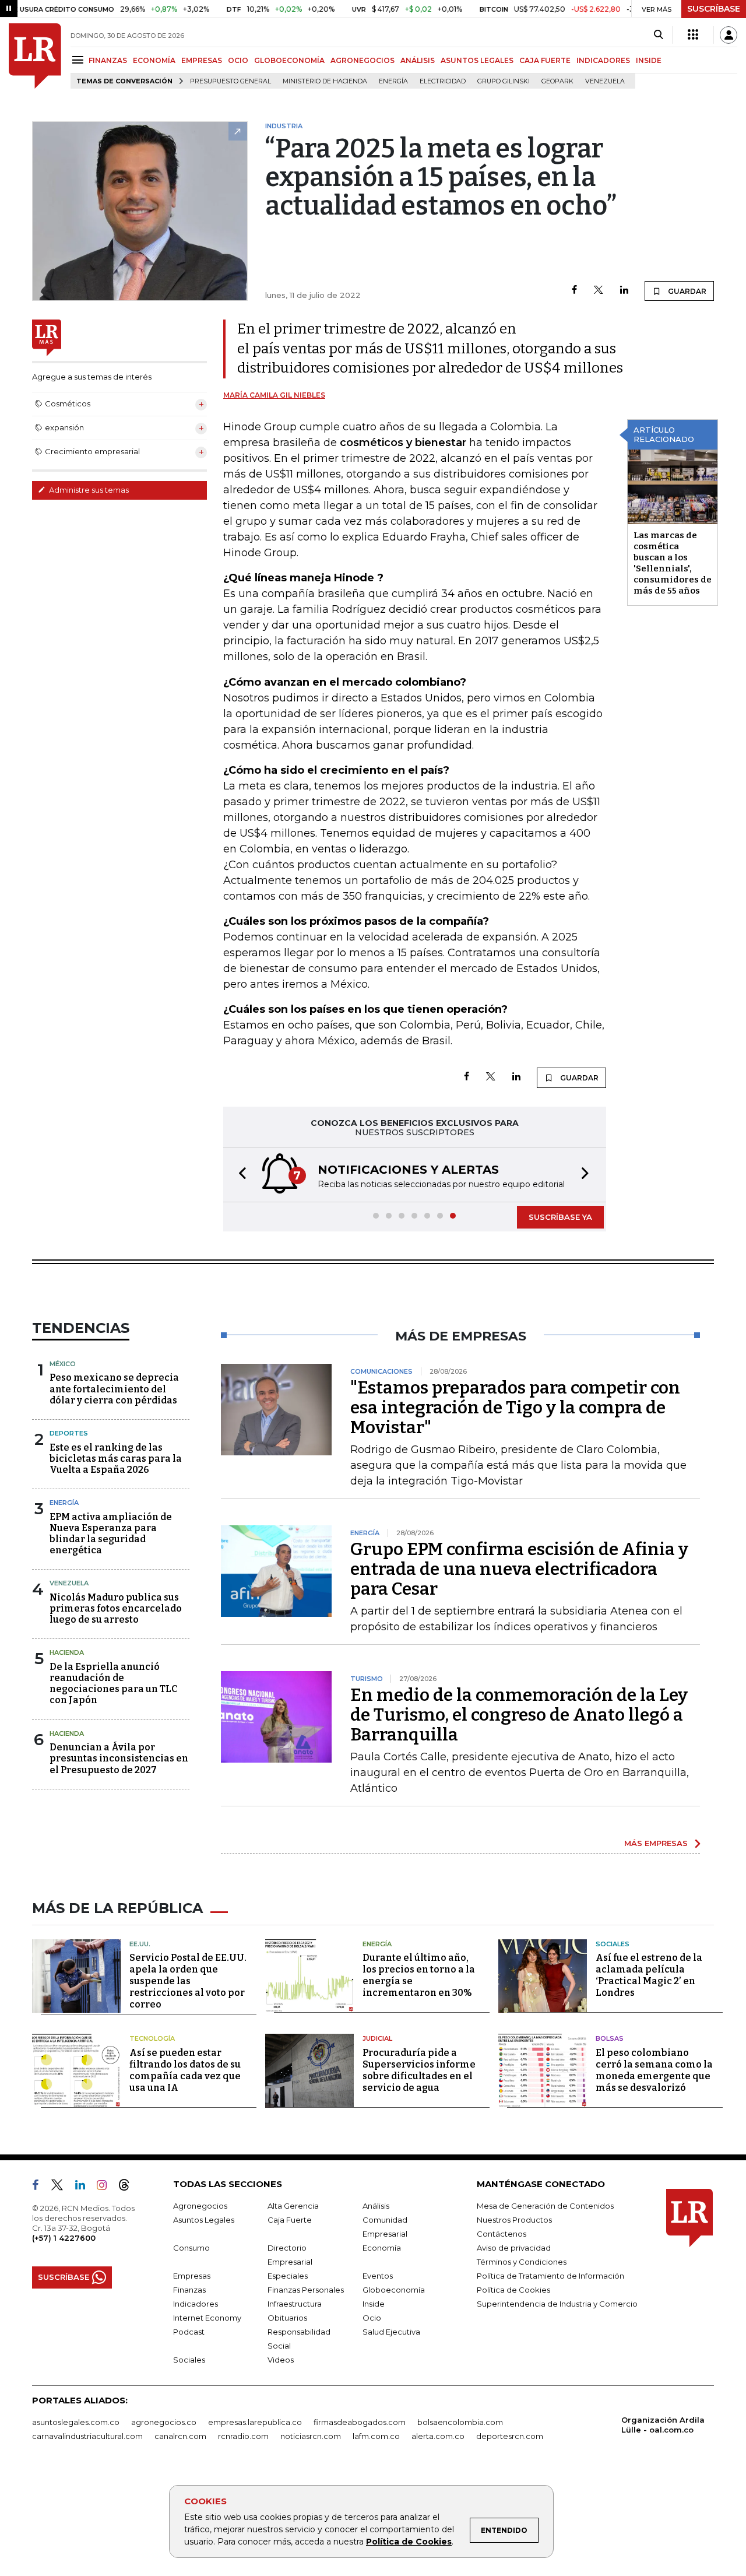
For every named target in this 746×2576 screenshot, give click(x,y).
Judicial (377, 2038)
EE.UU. (140, 1944)
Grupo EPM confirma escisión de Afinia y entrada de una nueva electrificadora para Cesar (519, 1569)
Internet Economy (207, 2318)
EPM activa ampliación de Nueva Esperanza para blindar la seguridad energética (111, 1534)
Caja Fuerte (290, 2220)
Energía (393, 81)
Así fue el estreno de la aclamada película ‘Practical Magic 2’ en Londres (649, 1975)
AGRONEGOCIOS (363, 60)
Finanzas (189, 2290)
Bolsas (610, 2038)
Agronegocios (200, 2206)
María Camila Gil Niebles (274, 395)
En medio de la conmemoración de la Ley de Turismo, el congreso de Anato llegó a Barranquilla (519, 1715)
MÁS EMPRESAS (656, 1843)
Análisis (376, 2206)
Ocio (372, 2318)
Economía (382, 2248)
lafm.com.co (376, 2436)
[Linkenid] (85, 2187)
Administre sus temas (88, 490)
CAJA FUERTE (545, 60)
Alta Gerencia (293, 2206)
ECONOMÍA (154, 60)
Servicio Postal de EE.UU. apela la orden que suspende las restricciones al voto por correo (188, 1981)
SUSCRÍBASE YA (560, 1217)
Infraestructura (295, 2304)
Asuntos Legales (204, 2220)
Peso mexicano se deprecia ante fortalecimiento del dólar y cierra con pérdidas (114, 1389)
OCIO (238, 60)
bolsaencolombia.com (460, 2422)
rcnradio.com (243, 2436)
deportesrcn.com (510, 2436)
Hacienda (67, 1652)
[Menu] (80, 60)
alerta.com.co (438, 2436)
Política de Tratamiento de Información (550, 2276)
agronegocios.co (164, 2422)
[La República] (35, 56)
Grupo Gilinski (504, 81)
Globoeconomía (394, 2290)
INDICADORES (603, 60)
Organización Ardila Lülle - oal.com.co (663, 2425)
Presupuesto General (231, 81)
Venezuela (605, 81)
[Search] (658, 35)
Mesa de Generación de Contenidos (545, 2206)
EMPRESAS (202, 60)
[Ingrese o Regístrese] (729, 35)
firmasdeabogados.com (360, 2422)
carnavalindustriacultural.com (87, 2436)
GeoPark (557, 81)
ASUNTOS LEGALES (477, 60)
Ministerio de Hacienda (325, 81)
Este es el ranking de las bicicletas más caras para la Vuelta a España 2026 (116, 1459)
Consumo (191, 2248)
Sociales (613, 1944)
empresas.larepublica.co (255, 2422)
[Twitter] (599, 291)
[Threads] (129, 2187)
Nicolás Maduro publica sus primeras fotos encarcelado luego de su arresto (116, 1608)
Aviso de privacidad (514, 2248)
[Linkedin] (624, 291)
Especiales (288, 2276)
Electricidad (443, 81)
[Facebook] (574, 291)
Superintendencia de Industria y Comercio (557, 2304)
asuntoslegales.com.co (76, 2422)
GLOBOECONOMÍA (289, 60)
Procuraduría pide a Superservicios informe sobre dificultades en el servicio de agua (419, 2070)
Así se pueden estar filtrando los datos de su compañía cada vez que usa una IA (185, 2070)
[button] (239, 1175)
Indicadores (196, 2304)
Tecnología (152, 2038)
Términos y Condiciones (522, 2262)
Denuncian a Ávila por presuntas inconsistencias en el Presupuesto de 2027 (119, 1758)
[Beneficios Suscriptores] (693, 35)
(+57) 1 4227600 (64, 2238)
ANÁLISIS (418, 60)
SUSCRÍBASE (714, 9)
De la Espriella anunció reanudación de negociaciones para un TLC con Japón (113, 1684)
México (63, 1364)
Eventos (378, 2276)
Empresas (192, 2276)
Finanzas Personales (306, 2290)
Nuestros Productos (514, 2220)
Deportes (69, 1433)
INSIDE (649, 60)
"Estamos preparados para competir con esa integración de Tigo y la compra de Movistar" (515, 1408)
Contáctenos (502, 2234)
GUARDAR (686, 291)
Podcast (189, 2332)
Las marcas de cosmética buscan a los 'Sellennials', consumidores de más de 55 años (673, 563)
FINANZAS (108, 60)
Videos (281, 2360)
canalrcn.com (180, 2436)
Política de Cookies (409, 2542)
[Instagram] (106, 2187)
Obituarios (287, 2318)
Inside (374, 2304)
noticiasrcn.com (311, 2436)
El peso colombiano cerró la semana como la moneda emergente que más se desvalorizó (654, 2070)
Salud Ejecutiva (391, 2332)
